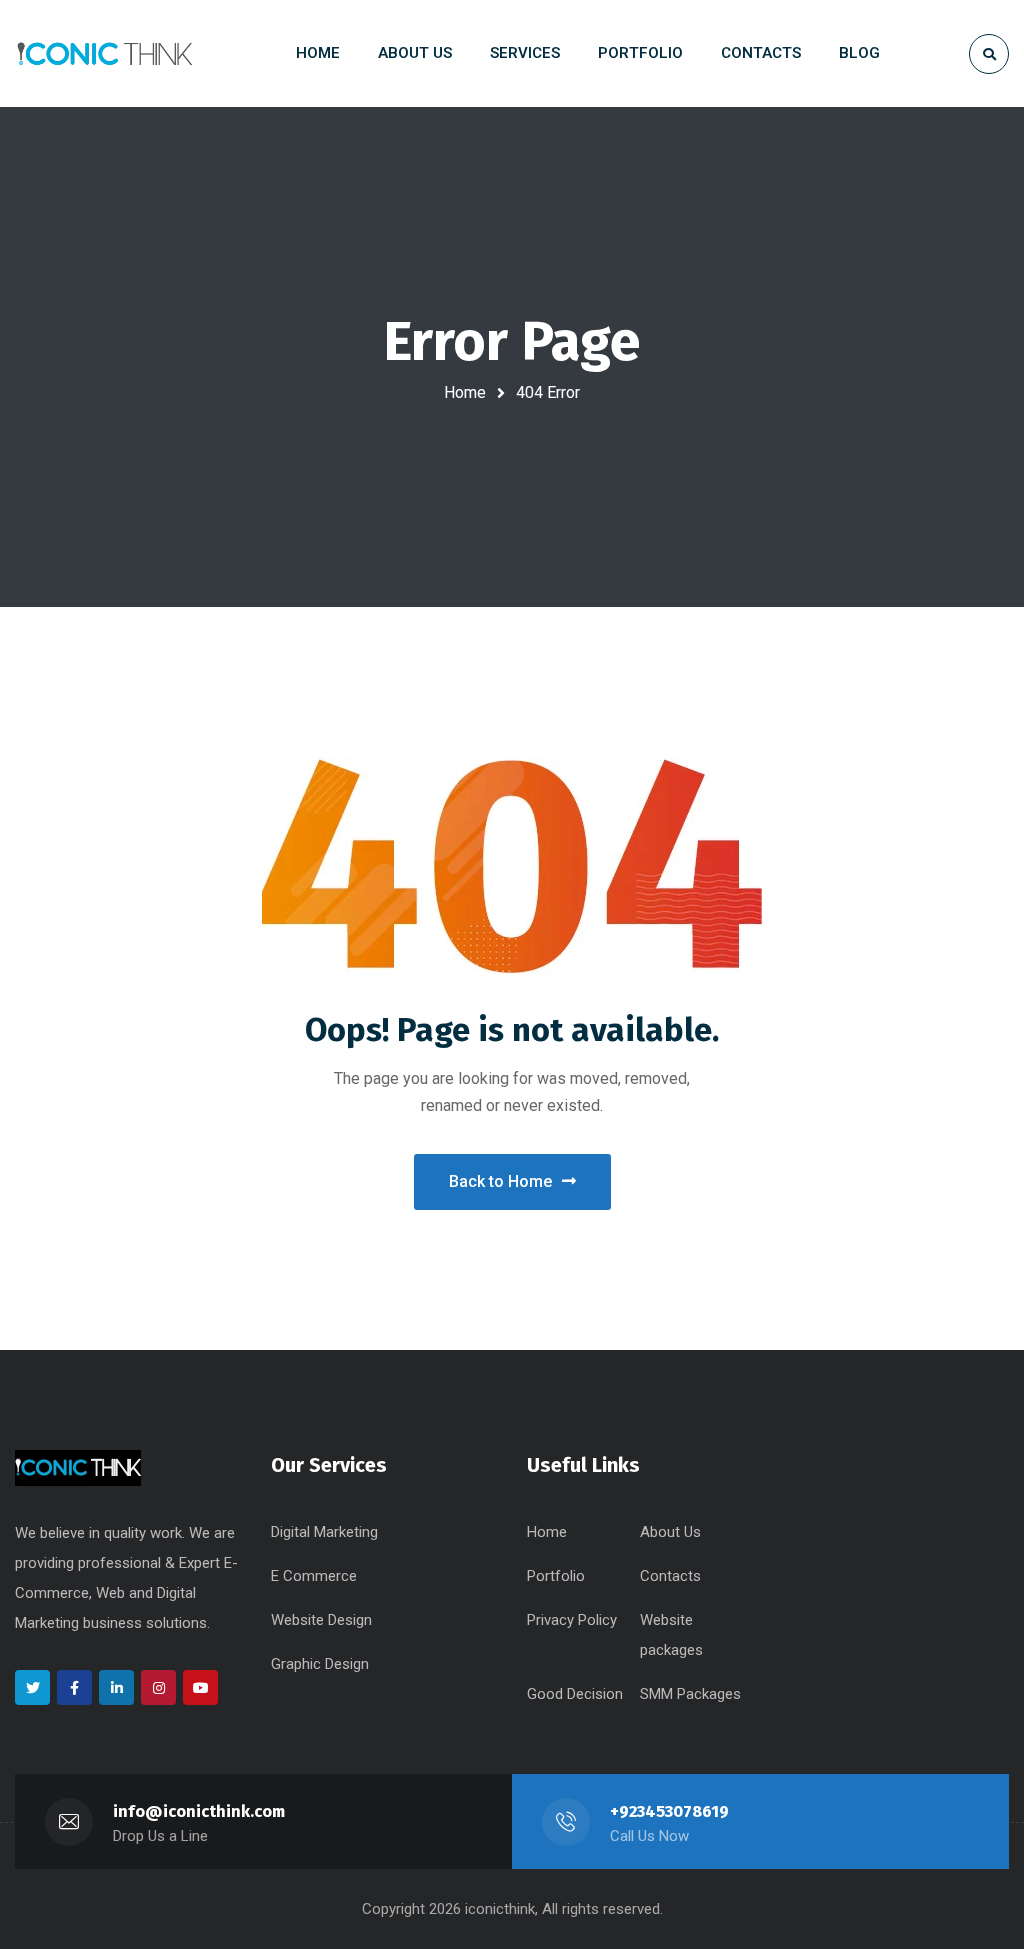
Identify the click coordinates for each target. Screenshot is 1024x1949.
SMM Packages (690, 1694)
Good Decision (575, 1694)
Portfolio (556, 1576)
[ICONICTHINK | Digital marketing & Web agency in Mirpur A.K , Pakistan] (105, 53)
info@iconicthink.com (199, 1811)
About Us (670, 1532)
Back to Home (500, 1181)
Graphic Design (320, 1664)
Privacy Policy (572, 1620)
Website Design (321, 1620)
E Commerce (314, 1576)
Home (465, 392)
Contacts (670, 1576)
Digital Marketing (324, 1532)
